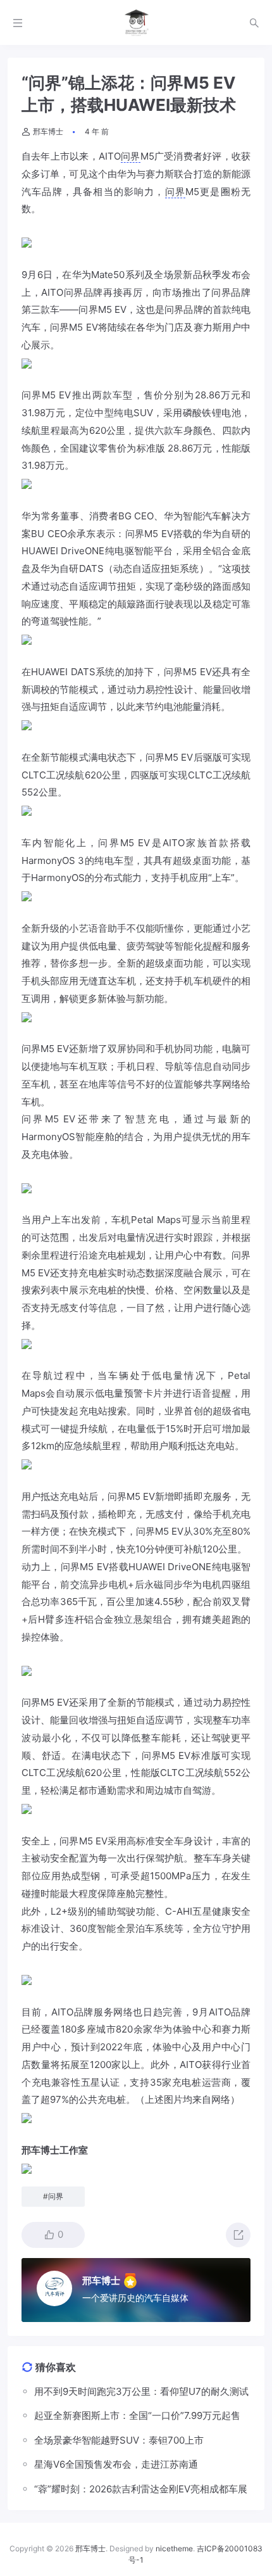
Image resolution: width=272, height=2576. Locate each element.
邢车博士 (48, 131)
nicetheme (174, 2548)
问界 (131, 156)
